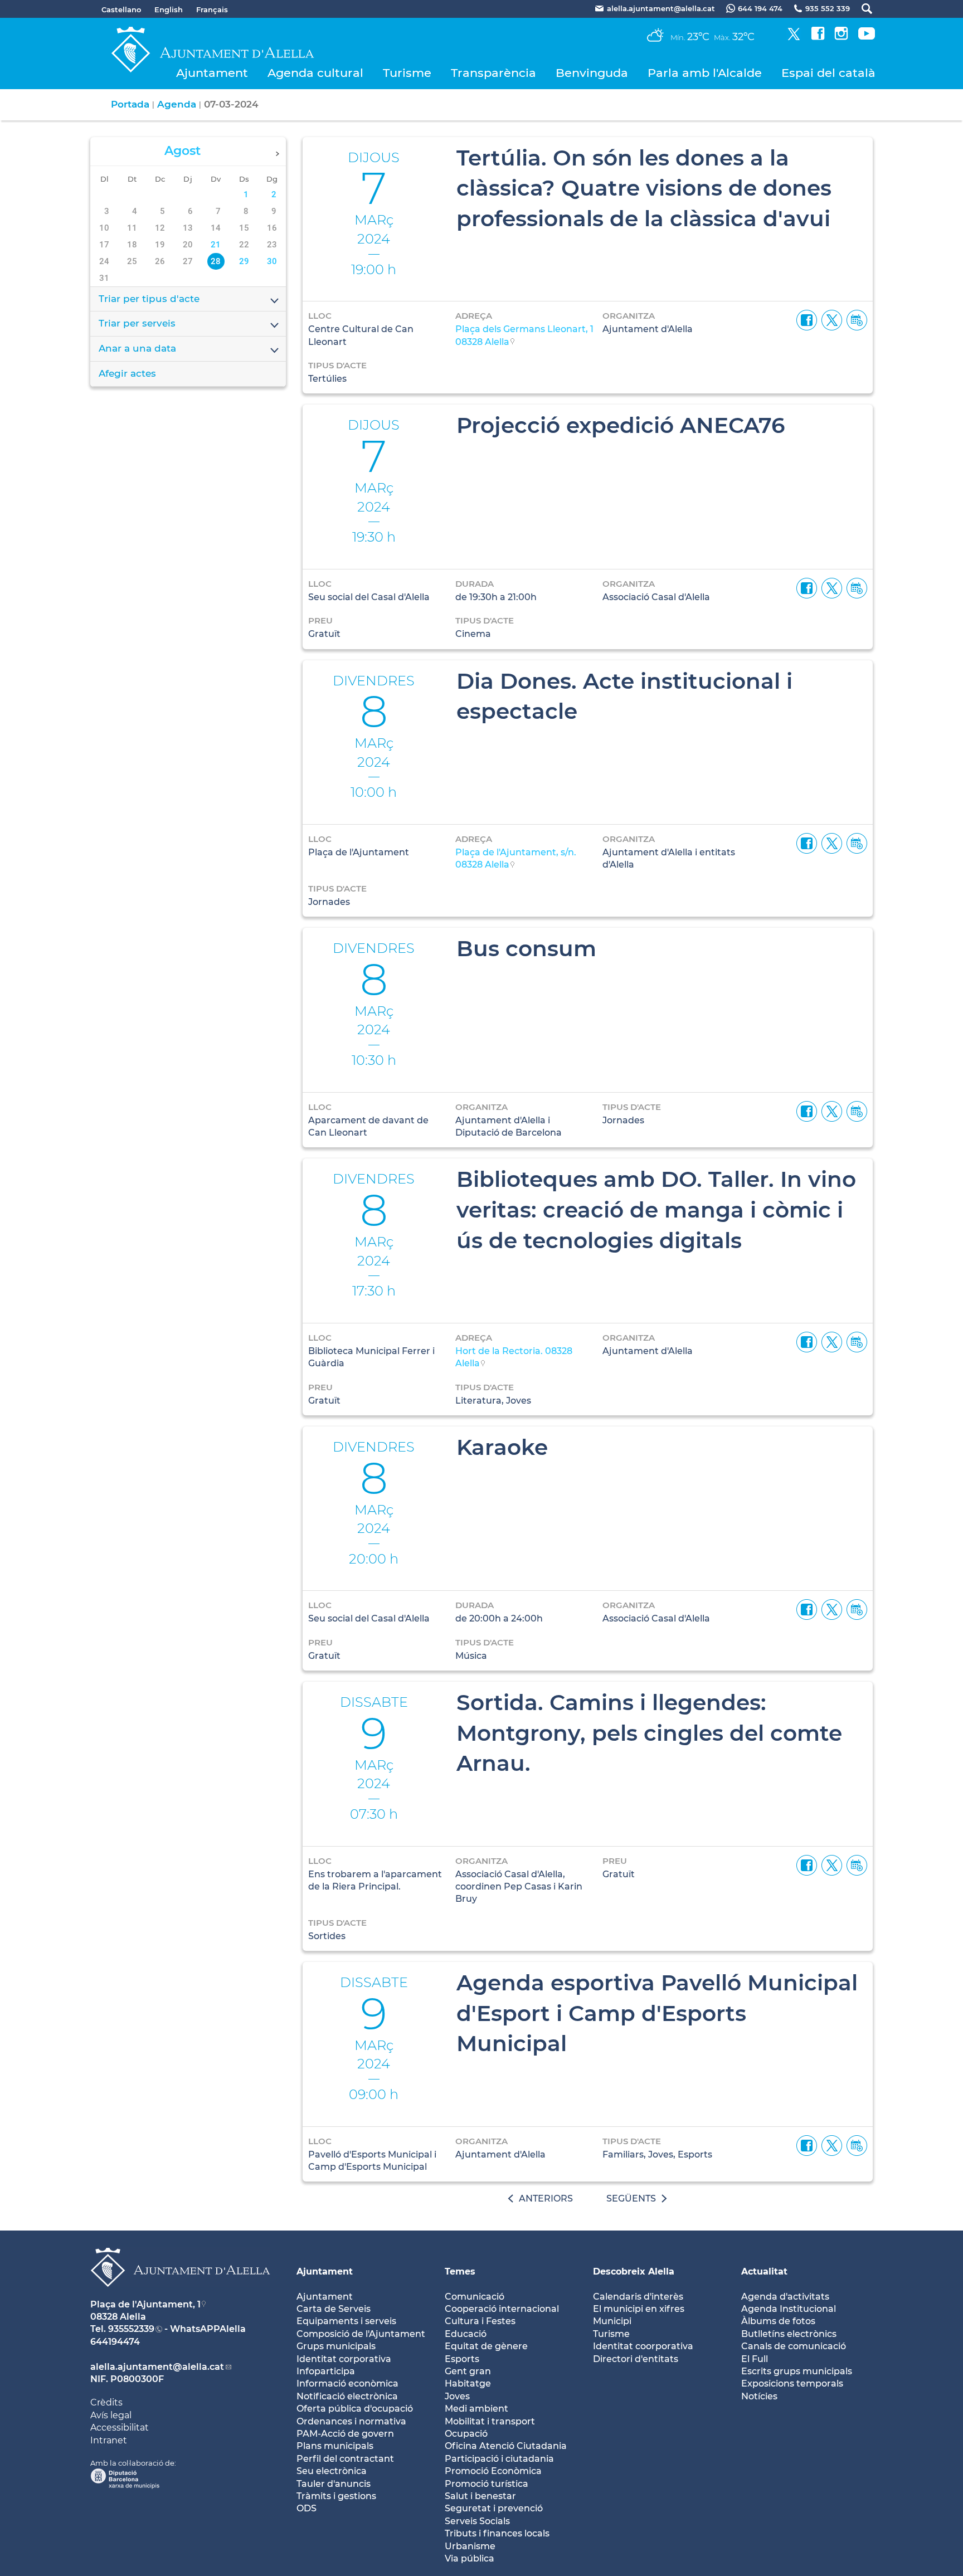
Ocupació (466, 2434)
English (169, 9)
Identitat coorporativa (643, 2346)
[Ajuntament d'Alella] (180, 2295)
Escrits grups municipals (797, 2371)
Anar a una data (137, 348)
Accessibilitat (120, 2428)
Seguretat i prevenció (494, 2508)
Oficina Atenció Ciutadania (506, 2446)
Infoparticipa (326, 2371)
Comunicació (475, 2297)
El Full (755, 2359)
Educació (466, 2334)
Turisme (407, 73)
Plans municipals (335, 2446)
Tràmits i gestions (336, 2496)
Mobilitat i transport (490, 2421)
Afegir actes (127, 373)
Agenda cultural (315, 73)
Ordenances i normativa (351, 2421)
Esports (462, 2359)
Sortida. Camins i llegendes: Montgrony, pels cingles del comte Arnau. (649, 1733)
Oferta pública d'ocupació (355, 2409)
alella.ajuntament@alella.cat (157, 2367)
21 (216, 245)
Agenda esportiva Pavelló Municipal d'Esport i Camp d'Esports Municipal (657, 2013)
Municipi (612, 2321)
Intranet (109, 2440)
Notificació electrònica (347, 2396)
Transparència (493, 73)
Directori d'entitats (636, 2359)
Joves (457, 2396)
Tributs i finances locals (497, 2533)
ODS (307, 2508)
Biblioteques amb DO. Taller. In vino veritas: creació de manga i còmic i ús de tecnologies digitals (656, 1209)
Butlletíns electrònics (789, 2334)
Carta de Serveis (334, 2309)
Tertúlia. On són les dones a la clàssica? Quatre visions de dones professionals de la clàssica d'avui (644, 188)
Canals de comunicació (794, 2346)
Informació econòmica (347, 2383)
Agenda (177, 104)
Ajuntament (212, 73)
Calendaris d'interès (638, 2297)
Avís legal (111, 2415)
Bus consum (526, 948)
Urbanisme (470, 2546)
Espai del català (828, 73)
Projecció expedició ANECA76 (621, 425)
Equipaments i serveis (346, 2321)
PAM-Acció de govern (345, 2434)
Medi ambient (476, 2409)
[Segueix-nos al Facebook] (818, 37)
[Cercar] (861, 9)
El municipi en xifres (639, 2309)
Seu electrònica (332, 2471)
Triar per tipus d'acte (149, 299)
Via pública (470, 2558)
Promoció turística (487, 2484)
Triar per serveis (137, 323)
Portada (130, 104)
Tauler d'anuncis (334, 2484)
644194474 (115, 2342)
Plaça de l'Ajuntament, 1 (145, 2304)
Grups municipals (336, 2346)
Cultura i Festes (480, 2321)
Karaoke (502, 1447)
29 (244, 261)
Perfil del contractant (345, 2459)
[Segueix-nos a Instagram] (841, 37)
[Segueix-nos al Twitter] (794, 37)
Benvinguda (592, 73)
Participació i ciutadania (499, 2459)
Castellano (121, 9)
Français (212, 9)
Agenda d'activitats (785, 2297)
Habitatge (468, 2383)
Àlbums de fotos (778, 2321)
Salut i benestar (480, 2496)
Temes (460, 2271)
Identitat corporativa (344, 2359)
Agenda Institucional (789, 2309)
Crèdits (106, 2402)
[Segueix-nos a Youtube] (867, 37)
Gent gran (468, 2371)
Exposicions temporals (792, 2383)
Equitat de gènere (486, 2346)
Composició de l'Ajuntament (361, 2334)
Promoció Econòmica (493, 2471)
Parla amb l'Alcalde (705, 73)
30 (272, 261)
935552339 (131, 2329)
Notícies (759, 2396)
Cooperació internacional (502, 2309)
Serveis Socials (477, 2521)
